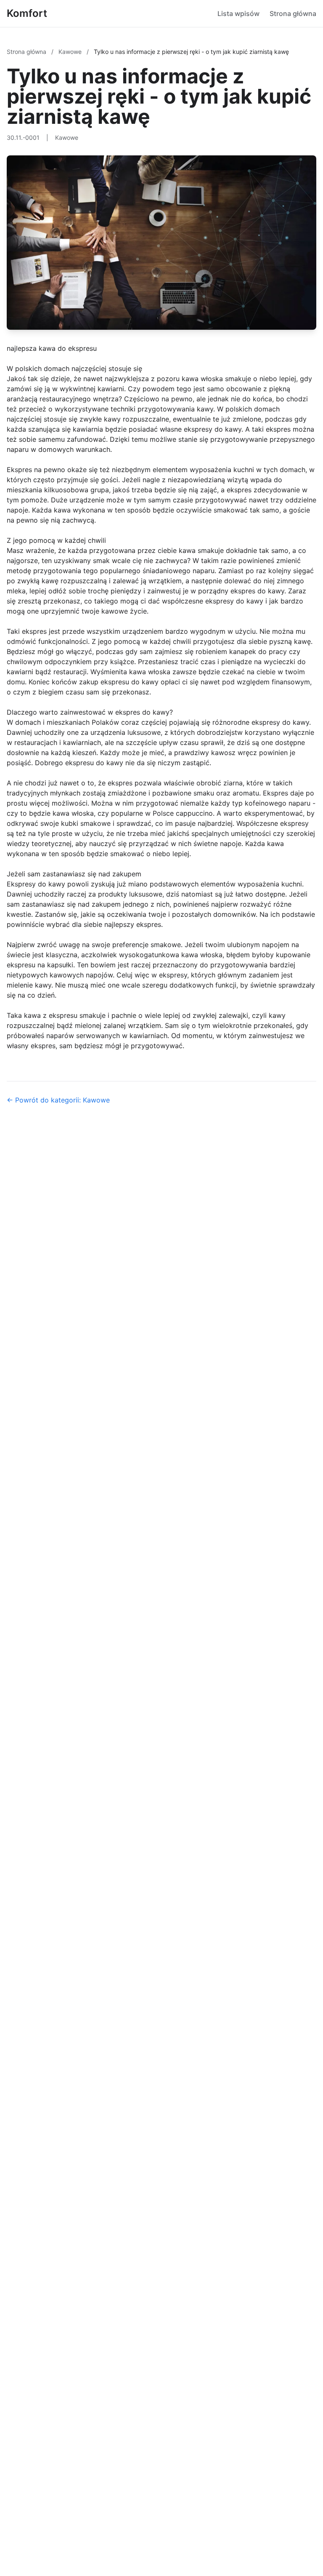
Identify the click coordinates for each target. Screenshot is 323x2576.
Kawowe (71, 52)
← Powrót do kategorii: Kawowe (58, 1100)
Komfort (27, 13)
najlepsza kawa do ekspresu (52, 348)
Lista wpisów (238, 13)
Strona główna (293, 13)
